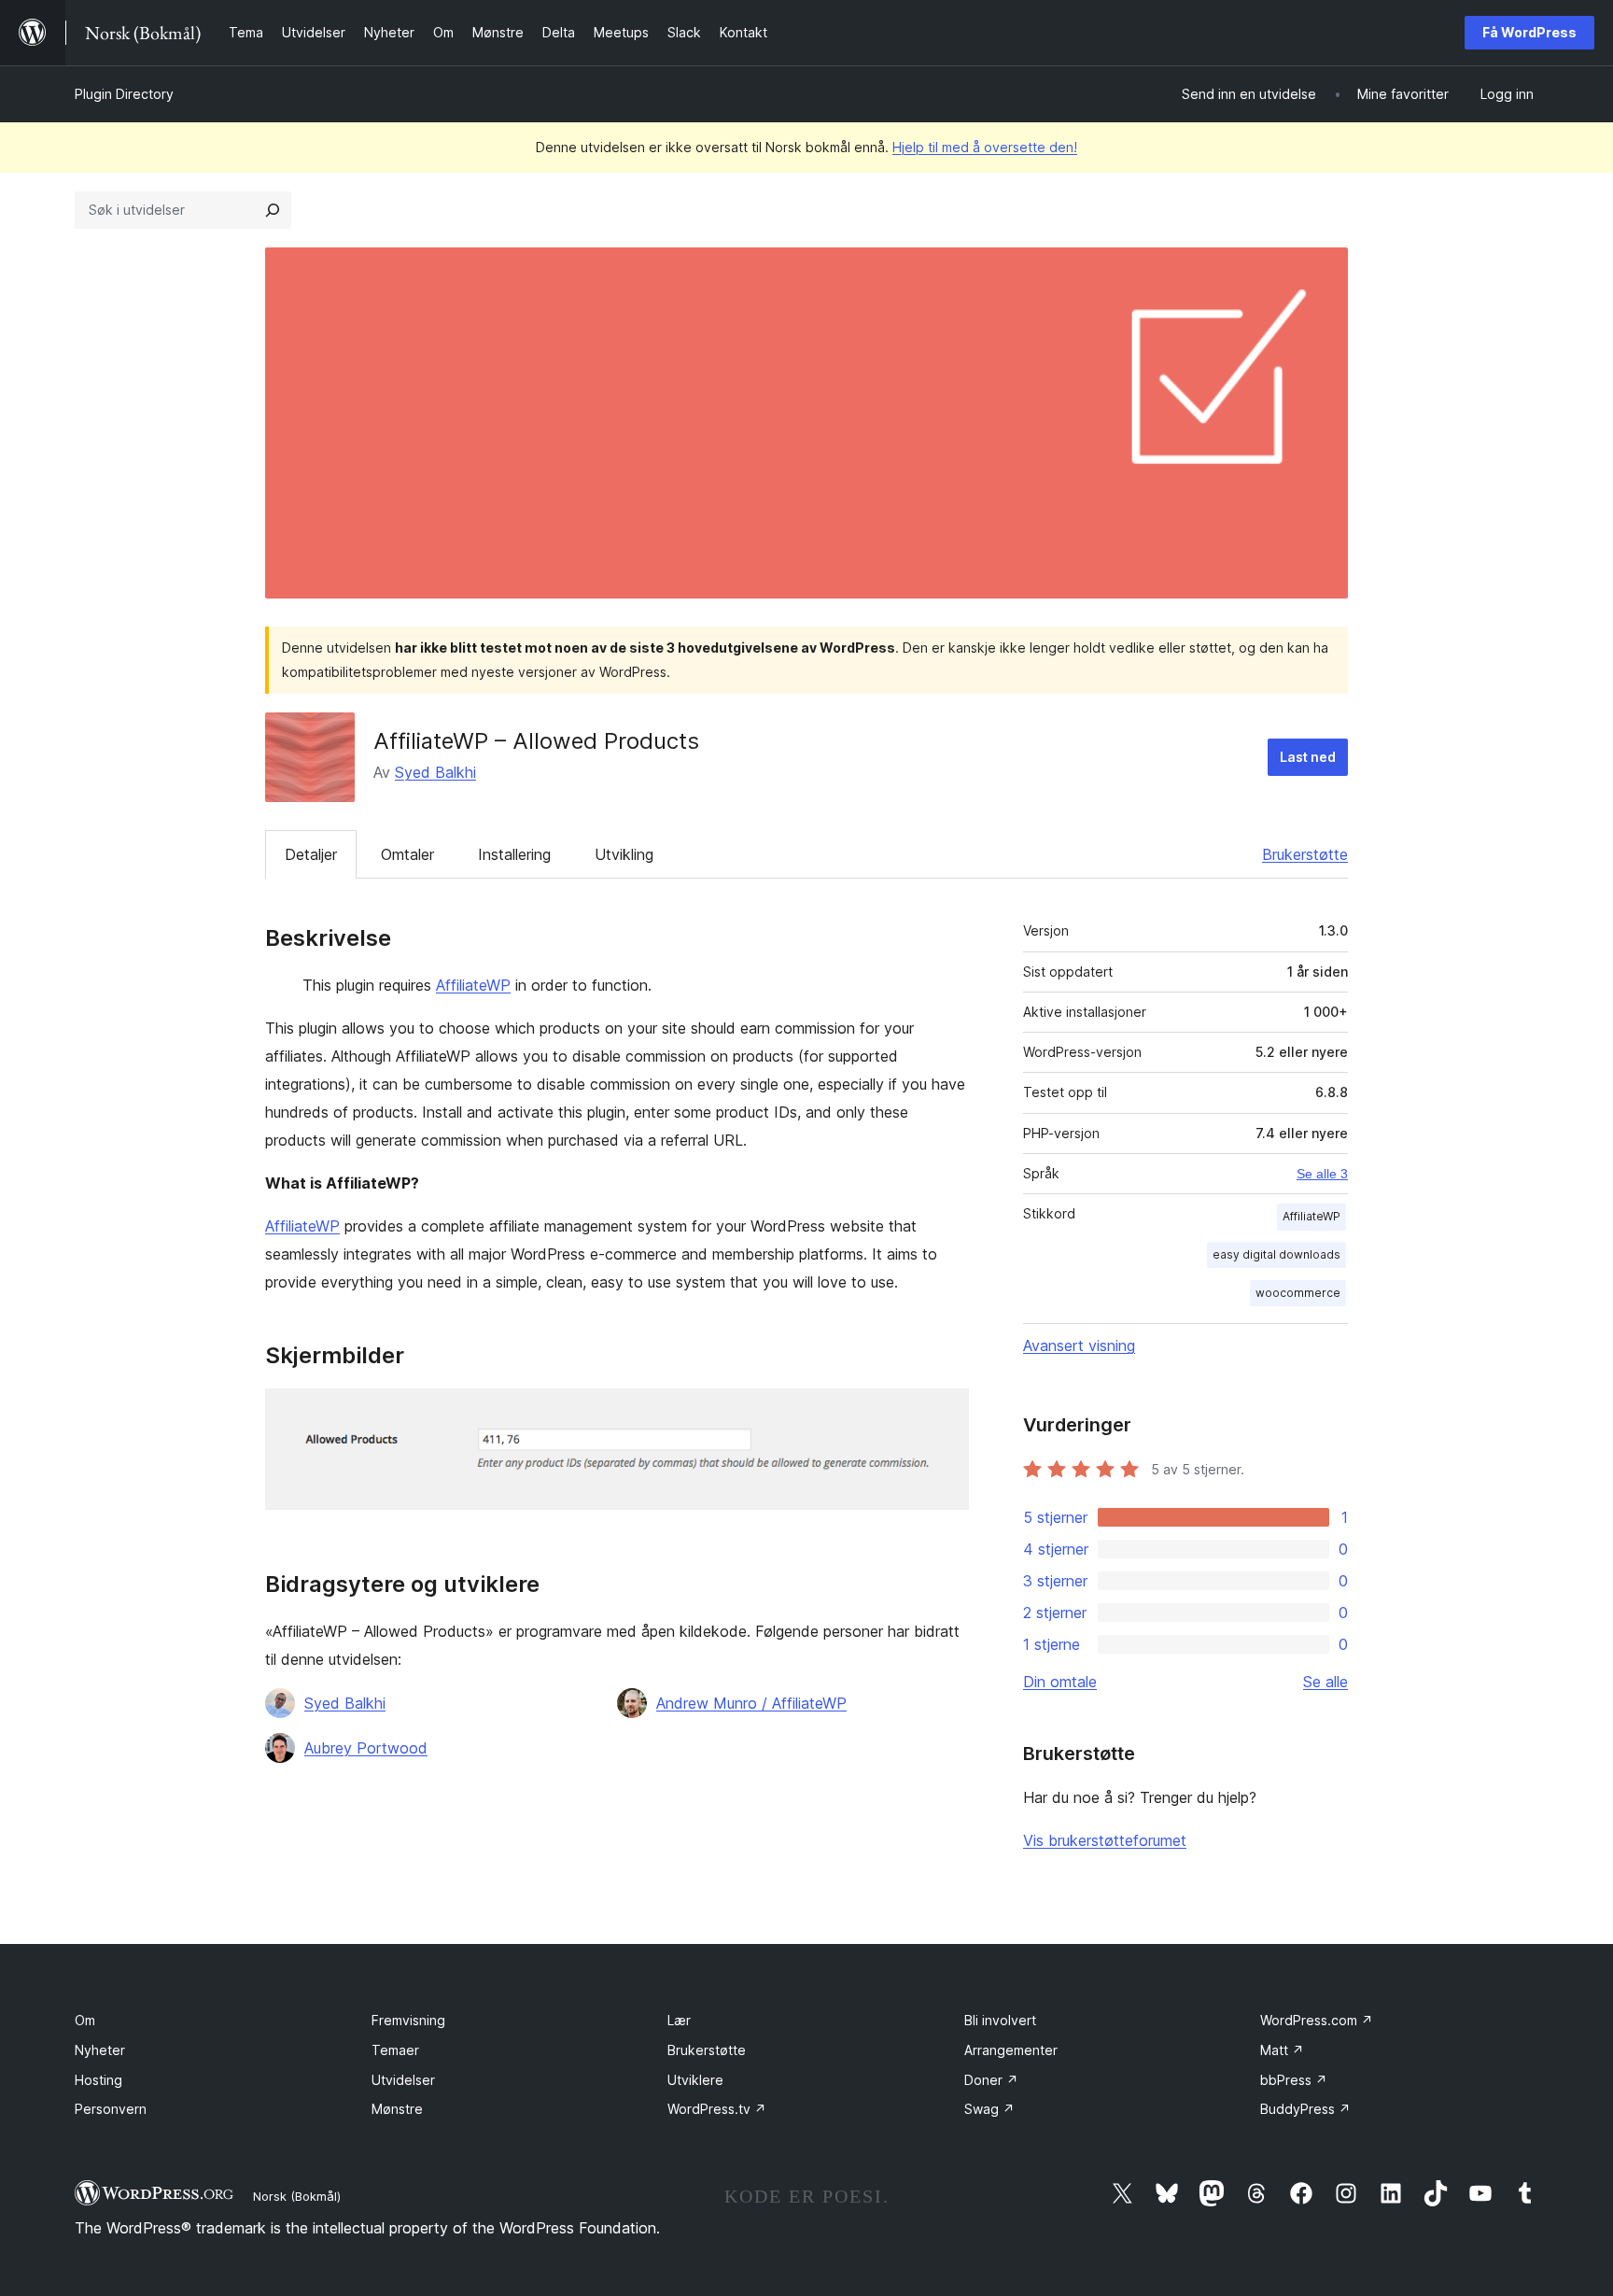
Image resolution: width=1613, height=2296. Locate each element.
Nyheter (100, 2050)
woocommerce (1298, 1293)
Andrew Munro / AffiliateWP (751, 1703)
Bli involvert (1000, 2020)
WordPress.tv (717, 2109)
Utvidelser (403, 2080)
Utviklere (695, 2080)
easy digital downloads (1276, 1254)
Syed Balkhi (435, 772)
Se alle (1325, 1682)
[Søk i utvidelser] (273, 210)
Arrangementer (1011, 2050)
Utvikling (624, 854)
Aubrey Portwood (366, 1748)
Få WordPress (1529, 32)
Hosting (98, 2080)
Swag (989, 2109)
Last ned (1308, 757)
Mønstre (397, 2109)
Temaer (395, 2050)
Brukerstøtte (1305, 854)
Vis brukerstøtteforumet (1105, 1840)
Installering (514, 854)
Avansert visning (1079, 1345)
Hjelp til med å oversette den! (985, 147)
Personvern (111, 2109)
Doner (991, 2080)
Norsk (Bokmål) (297, 2196)
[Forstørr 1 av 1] (944, 1414)
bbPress (1294, 2080)
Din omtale (1060, 1682)
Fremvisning (408, 2020)
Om (85, 2020)
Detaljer (311, 854)
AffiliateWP (473, 985)
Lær (679, 2020)
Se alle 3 (1322, 1174)
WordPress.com (1317, 2020)
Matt (1282, 2050)
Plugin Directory (124, 94)
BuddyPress (1305, 2109)
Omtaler (407, 854)
